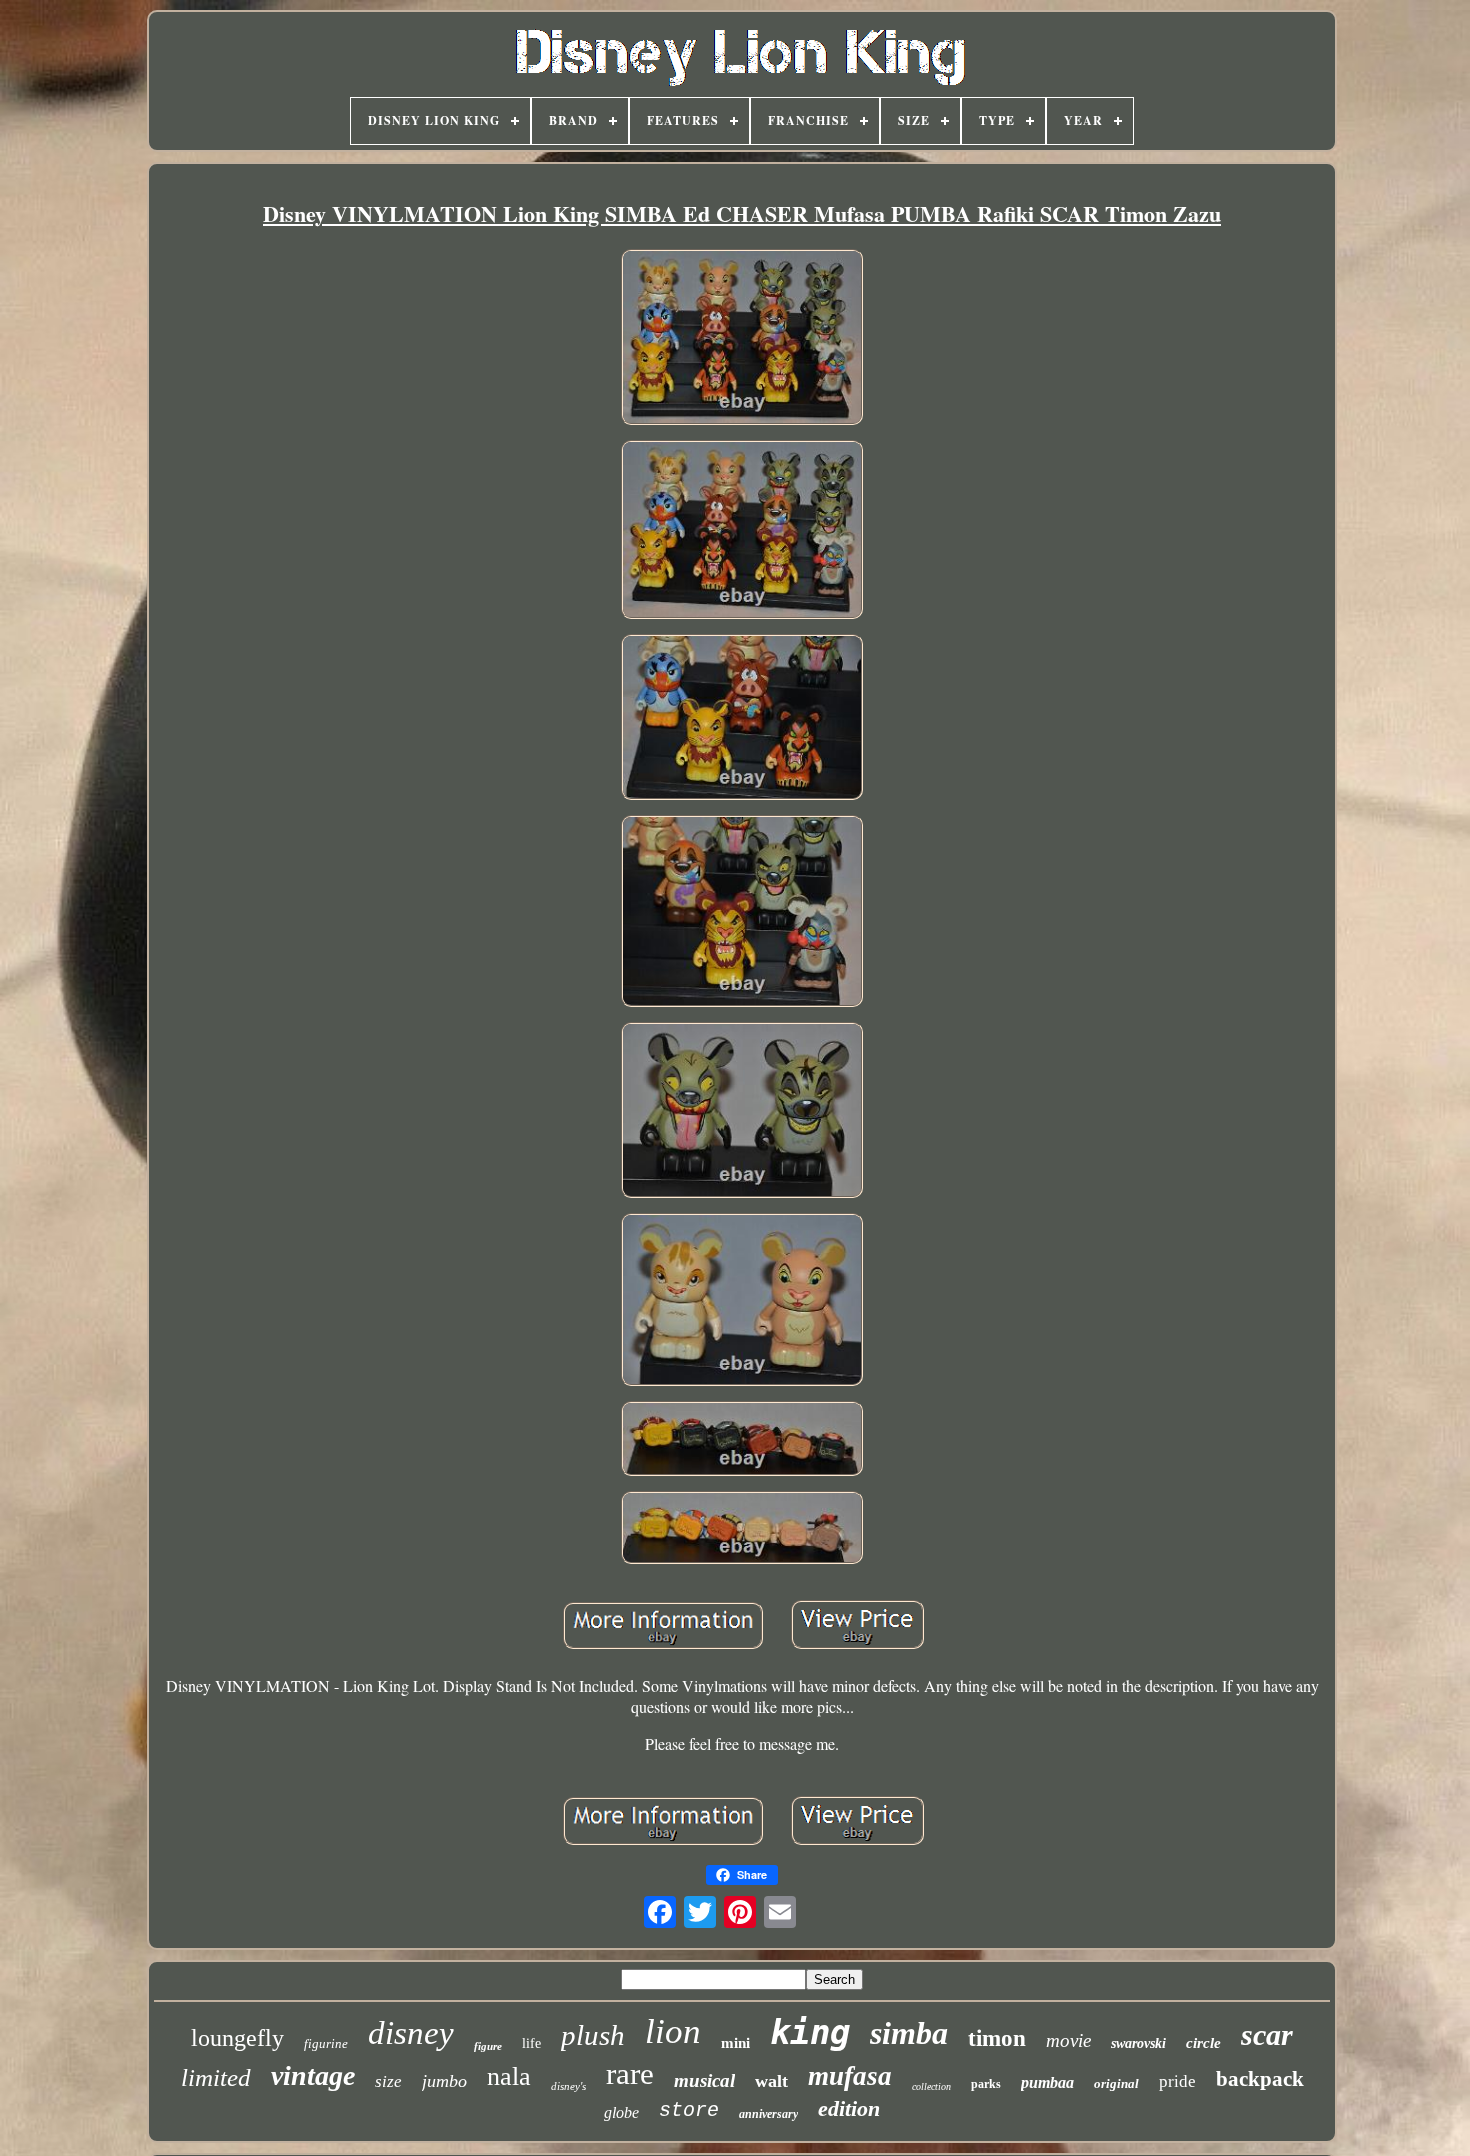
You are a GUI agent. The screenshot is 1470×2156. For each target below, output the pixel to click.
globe (621, 2112)
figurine (326, 2043)
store (689, 2110)
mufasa (850, 2076)
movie (1068, 2040)
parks (986, 2084)
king (810, 2032)
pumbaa (1047, 2082)
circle (1203, 2043)
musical (704, 2080)
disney (411, 2033)
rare (630, 2073)
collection (931, 2086)
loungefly (237, 2038)
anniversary (768, 2114)
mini (735, 2043)
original (1116, 2083)
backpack (1260, 2079)
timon (997, 2038)
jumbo (444, 2081)
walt (771, 2081)
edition (849, 2108)
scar (1267, 2034)
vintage (313, 2075)
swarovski (1138, 2043)
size (388, 2081)
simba (909, 2033)
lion (673, 2031)
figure (488, 2046)
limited (216, 2077)
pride (1177, 2081)
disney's (568, 2086)
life (531, 2043)
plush (593, 2035)
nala (509, 2076)
